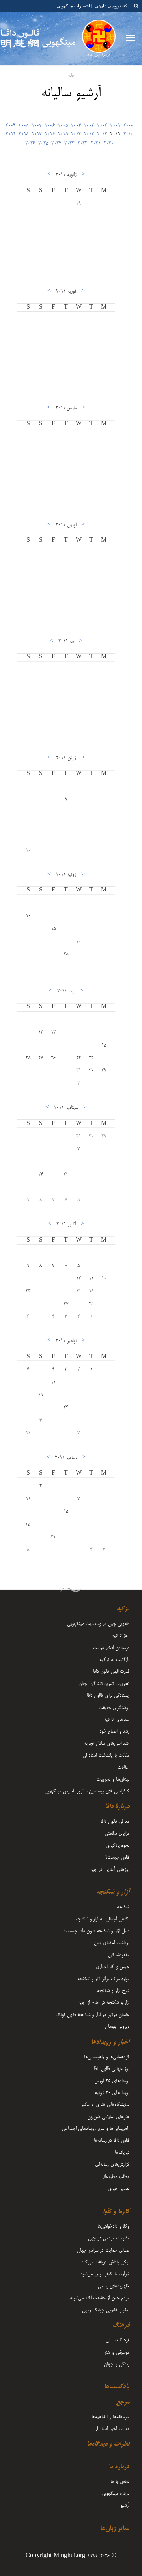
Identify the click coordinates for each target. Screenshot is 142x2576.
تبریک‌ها (122, 2153)
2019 (10, 134)
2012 (102, 134)
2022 (83, 143)
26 (53, 1058)
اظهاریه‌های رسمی (114, 2286)
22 (66, 1175)
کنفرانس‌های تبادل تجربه (107, 1744)
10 (28, 851)
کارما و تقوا (116, 2212)
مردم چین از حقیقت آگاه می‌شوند (100, 2298)
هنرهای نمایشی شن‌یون (108, 2117)
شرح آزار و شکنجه (113, 1991)
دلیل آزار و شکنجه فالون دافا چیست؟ (96, 1931)
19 (79, 1291)
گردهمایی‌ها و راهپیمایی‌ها (107, 2057)
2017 (37, 134)
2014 (76, 134)
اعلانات (123, 1768)
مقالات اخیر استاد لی (111, 2429)
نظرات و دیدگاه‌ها (108, 2444)
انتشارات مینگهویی (73, 6)
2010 (128, 134)
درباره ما (119, 2467)
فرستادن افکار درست (111, 1648)
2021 (96, 143)
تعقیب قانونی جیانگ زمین (106, 2310)
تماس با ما (120, 2481)
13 (41, 1032)
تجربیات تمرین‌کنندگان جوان (104, 1684)
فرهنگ (121, 2326)
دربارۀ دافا (117, 1807)
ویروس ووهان (117, 2027)
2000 (128, 126)
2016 (50, 134)
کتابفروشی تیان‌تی (111, 6)
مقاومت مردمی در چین (109, 2238)
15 (53, 929)
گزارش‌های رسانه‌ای (112, 2165)
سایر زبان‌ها (115, 2529)
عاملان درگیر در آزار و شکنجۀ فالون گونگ (92, 2015)
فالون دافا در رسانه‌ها (112, 2140)
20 (79, 941)
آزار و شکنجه (113, 1892)
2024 (56, 143)
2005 (63, 126)
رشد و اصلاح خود (114, 1731)
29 (79, 204)
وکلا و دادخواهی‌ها (113, 2226)
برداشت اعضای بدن (112, 1943)
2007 (37, 126)
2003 (89, 126)
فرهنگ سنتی (118, 2340)
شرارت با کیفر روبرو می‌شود (105, 2274)
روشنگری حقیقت (114, 1708)
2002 (102, 126)
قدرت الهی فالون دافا (111, 1672)
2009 (10, 126)
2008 (23, 126)
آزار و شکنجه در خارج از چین (103, 2003)
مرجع (123, 2402)
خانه (71, 76)
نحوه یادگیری (118, 1846)
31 (79, 1071)
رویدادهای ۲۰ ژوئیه (112, 2093)
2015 (63, 134)
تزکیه (123, 1609)
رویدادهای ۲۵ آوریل (112, 2081)
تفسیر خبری (119, 2189)
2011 (115, 134)
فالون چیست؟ (117, 1857)
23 (91, 1058)
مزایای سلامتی (117, 1833)
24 (79, 1058)
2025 (43, 143)
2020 (109, 143)
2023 (69, 143)
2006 (50, 126)
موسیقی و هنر (117, 2352)
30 (91, 1071)
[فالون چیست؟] (99, 39)
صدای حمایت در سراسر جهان (103, 2250)
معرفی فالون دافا (115, 1822)
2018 (23, 134)
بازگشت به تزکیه (114, 1660)
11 (91, 1279)
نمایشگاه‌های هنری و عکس (104, 2105)
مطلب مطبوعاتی (115, 2177)
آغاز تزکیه (121, 1636)
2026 (30, 143)
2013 (89, 134)
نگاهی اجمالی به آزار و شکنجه (102, 1919)
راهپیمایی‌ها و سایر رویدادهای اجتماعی (96, 2129)
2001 (115, 126)
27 (41, 1058)
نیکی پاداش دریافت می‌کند (105, 2262)
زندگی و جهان (117, 2364)
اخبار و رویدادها (110, 2042)
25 (91, 1304)
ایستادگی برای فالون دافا (108, 1696)
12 (53, 1032)
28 (66, 954)
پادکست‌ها (117, 2387)
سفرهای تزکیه (117, 1720)
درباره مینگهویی (115, 2494)
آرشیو (125, 2506)
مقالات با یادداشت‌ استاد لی (106, 1755)
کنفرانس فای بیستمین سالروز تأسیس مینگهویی (87, 1791)
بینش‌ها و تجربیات (113, 1779)
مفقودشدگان (119, 1955)
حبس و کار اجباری (112, 1967)
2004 (76, 126)
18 (91, 1291)
